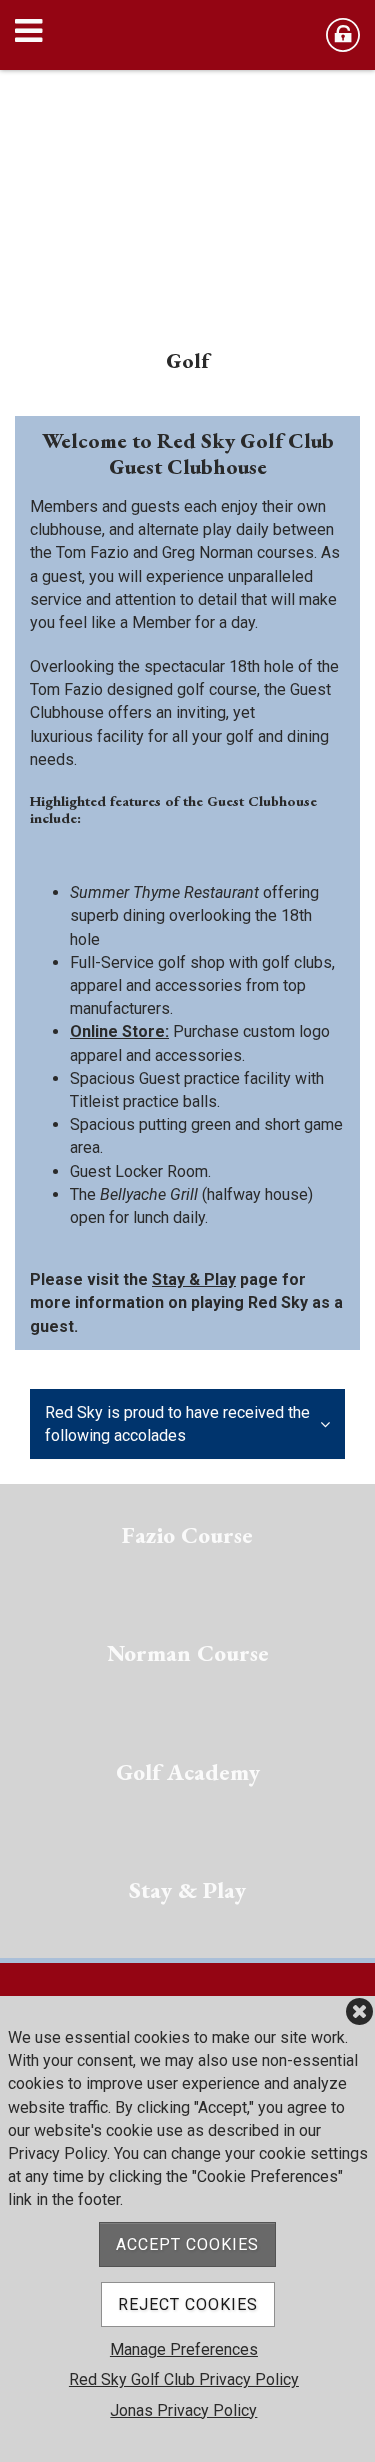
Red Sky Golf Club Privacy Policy (184, 2379)
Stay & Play (194, 1279)
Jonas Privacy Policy (183, 2410)
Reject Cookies (188, 2304)
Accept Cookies (187, 2244)
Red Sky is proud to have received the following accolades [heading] (177, 1424)
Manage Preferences (184, 2349)
